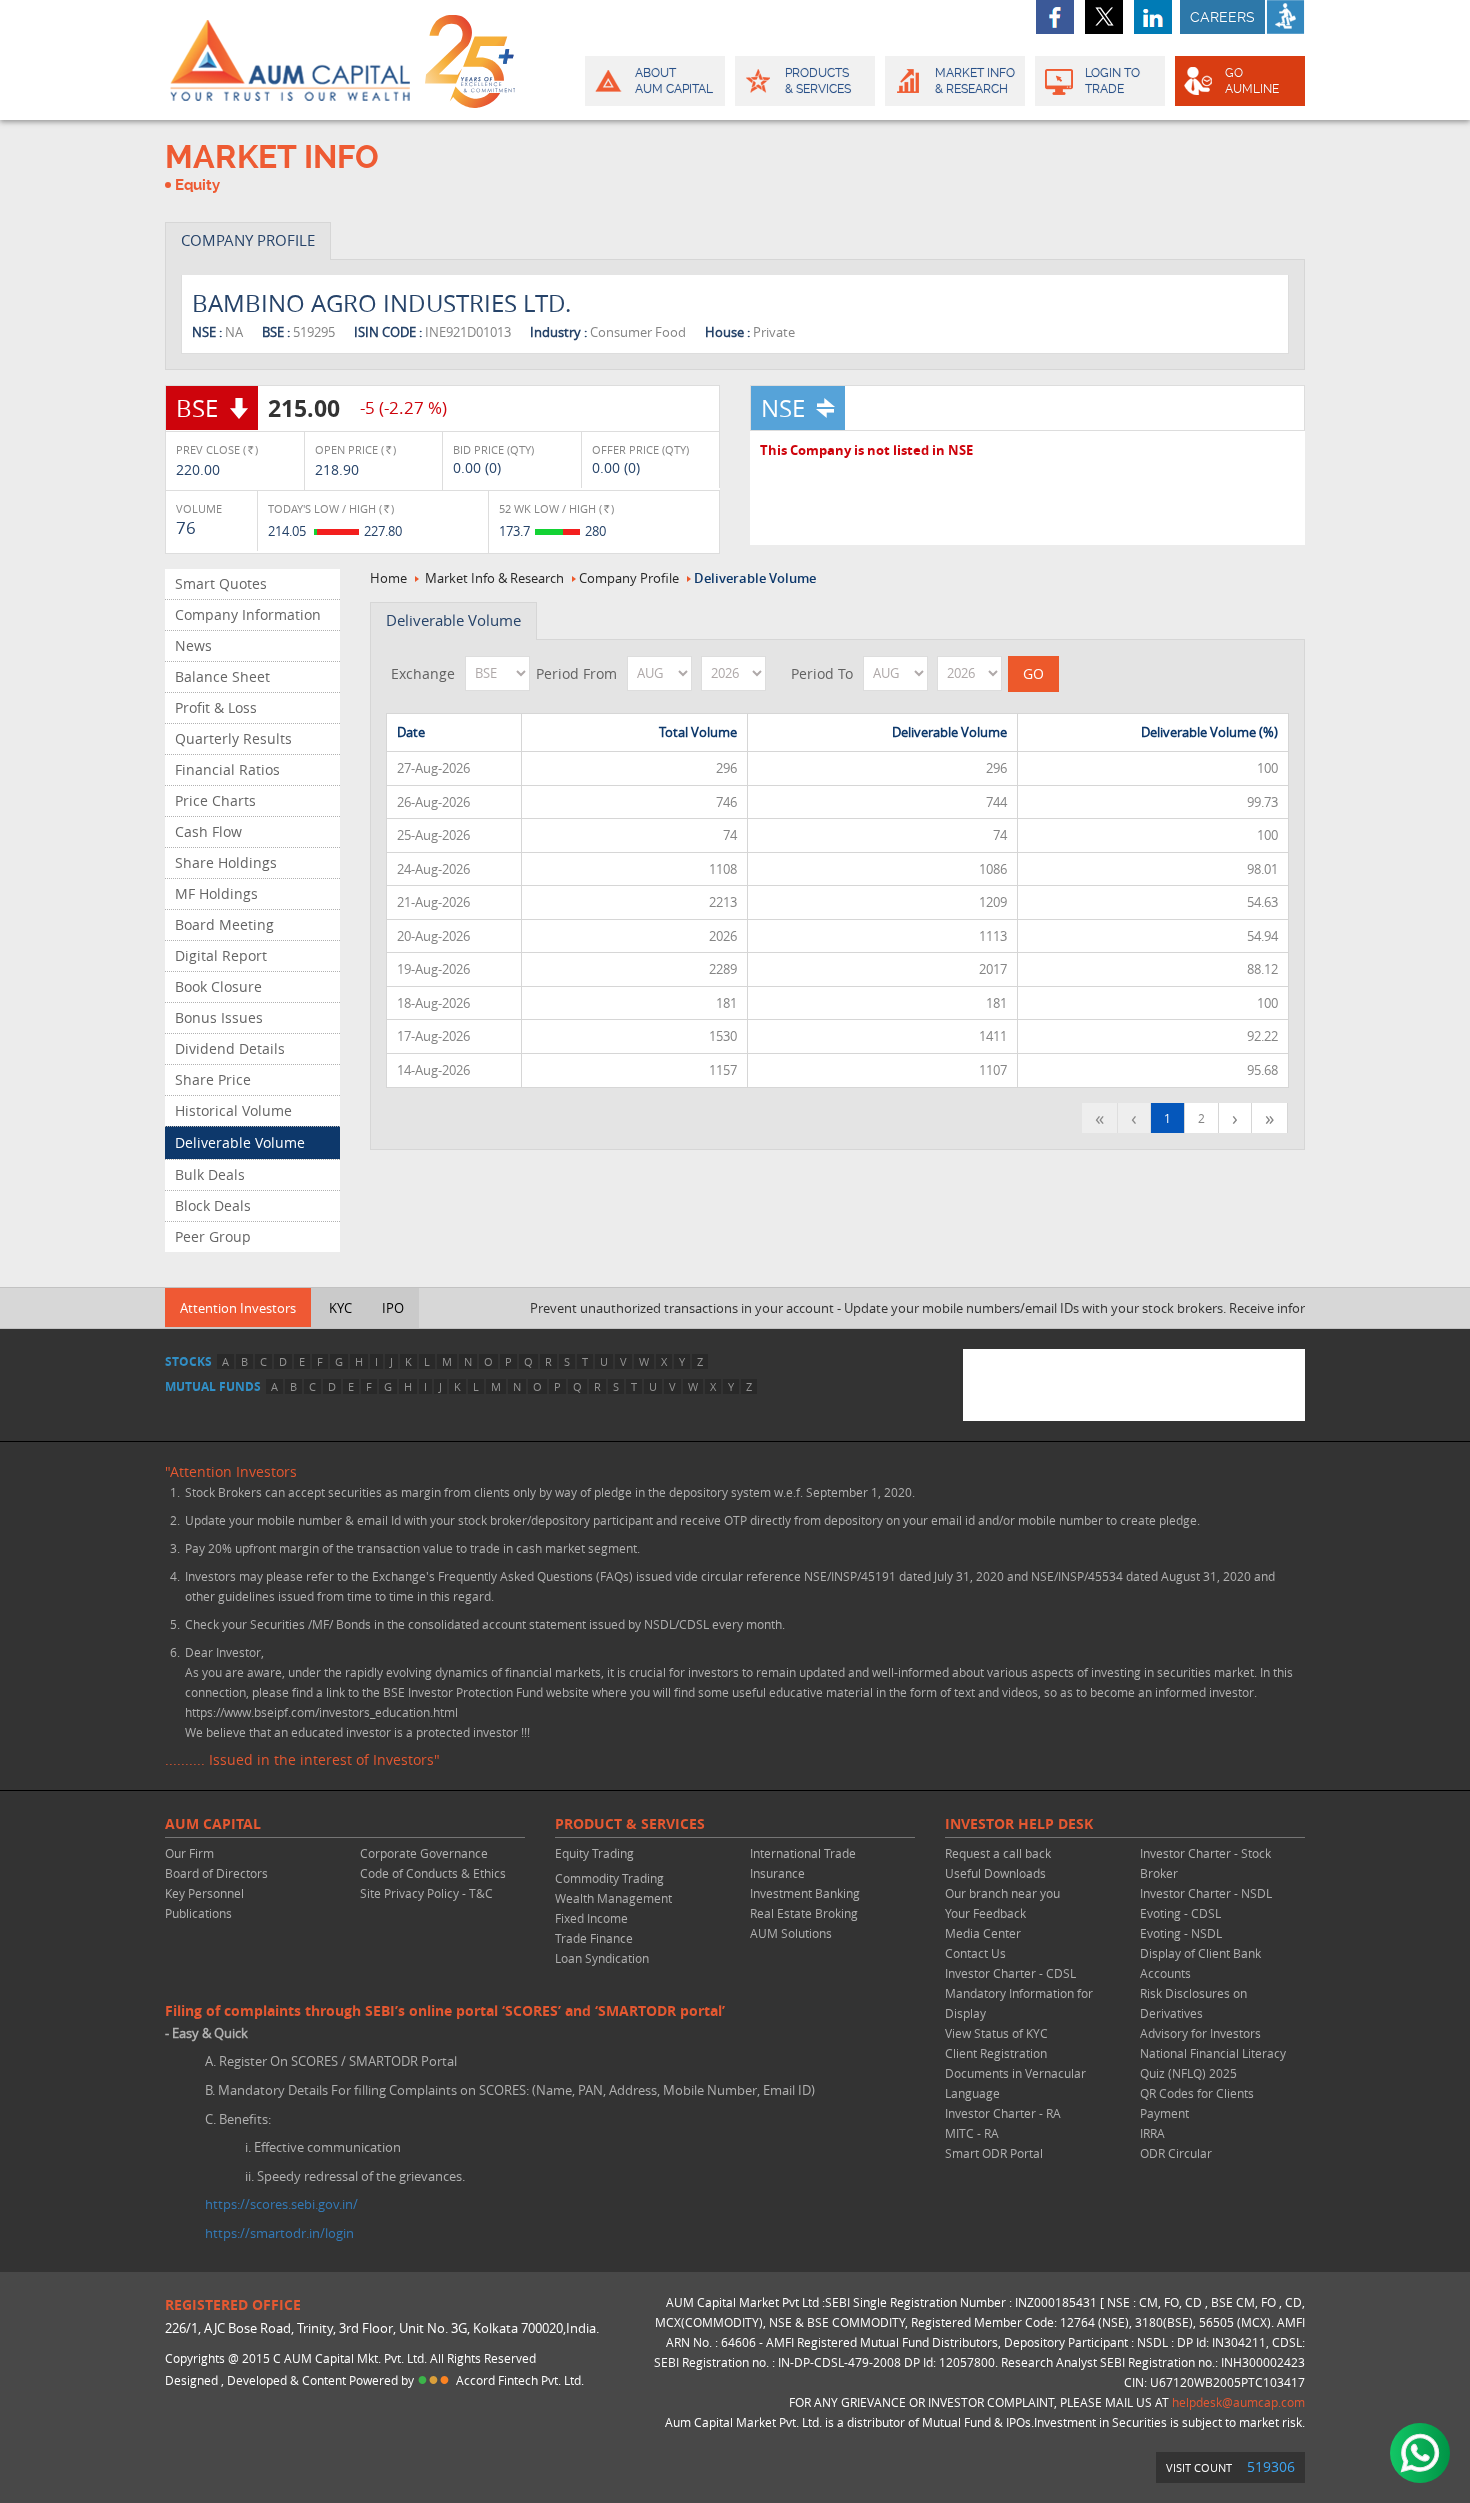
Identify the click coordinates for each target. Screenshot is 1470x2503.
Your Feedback (985, 1913)
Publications (198, 1913)
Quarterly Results (233, 738)
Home (388, 578)
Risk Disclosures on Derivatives (1193, 2003)
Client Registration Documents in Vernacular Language (1015, 2073)
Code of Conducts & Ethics (433, 1873)
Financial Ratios (227, 769)
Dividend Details (230, 1048)
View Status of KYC (996, 2033)
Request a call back (998, 1853)
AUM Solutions (791, 1933)
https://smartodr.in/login (279, 2233)
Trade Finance (594, 1938)
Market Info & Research (494, 578)
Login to (1112, 81)
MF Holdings (216, 893)
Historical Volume (233, 1110)
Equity (197, 185)
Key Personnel (204, 1893)
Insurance (777, 1873)
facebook (1055, 17)
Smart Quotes (221, 583)
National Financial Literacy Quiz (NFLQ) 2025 (1213, 2063)
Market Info (975, 81)
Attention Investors (238, 1308)
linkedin (1153, 17)
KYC (340, 1308)
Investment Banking (805, 1893)
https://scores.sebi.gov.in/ (281, 2204)
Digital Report (221, 955)
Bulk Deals (210, 1174)
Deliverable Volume (240, 1142)
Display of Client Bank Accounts (1200, 1963)
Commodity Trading (609, 1878)
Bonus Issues (219, 1017)
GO (1252, 81)
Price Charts (215, 800)
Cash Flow (208, 831)
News (193, 645)
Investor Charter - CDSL (1010, 1973)
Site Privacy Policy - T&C (426, 1893)
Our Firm (189, 1853)
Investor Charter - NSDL (1206, 1893)
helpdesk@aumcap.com (1238, 2402)
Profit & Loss (216, 707)
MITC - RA (972, 2133)
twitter (1104, 17)
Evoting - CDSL (1180, 1913)
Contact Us (975, 1953)
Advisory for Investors (1200, 2033)
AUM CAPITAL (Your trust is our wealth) (290, 60)
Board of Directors (216, 1873)
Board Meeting (224, 924)
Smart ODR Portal (994, 2153)
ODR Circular (1176, 2153)
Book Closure (218, 986)
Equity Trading (594, 1853)
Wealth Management (613, 1898)
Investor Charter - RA (1003, 2113)
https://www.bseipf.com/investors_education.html (321, 1712)
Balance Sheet (222, 676)
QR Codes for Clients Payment (1197, 2103)
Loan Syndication (602, 1958)
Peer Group (213, 1236)
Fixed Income (591, 1918)
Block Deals (213, 1205)
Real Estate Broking (804, 1913)
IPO (393, 1308)
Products (818, 81)
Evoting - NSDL (1181, 1933)
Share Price (213, 1079)
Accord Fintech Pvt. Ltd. (520, 2380)
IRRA (1152, 2133)
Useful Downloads (995, 1873)
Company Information (248, 614)
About (674, 81)
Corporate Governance (424, 1853)
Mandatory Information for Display (1019, 2003)
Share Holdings (226, 862)
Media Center (983, 1933)
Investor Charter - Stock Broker (1205, 1863)
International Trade (803, 1853)
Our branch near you (1002, 1893)
